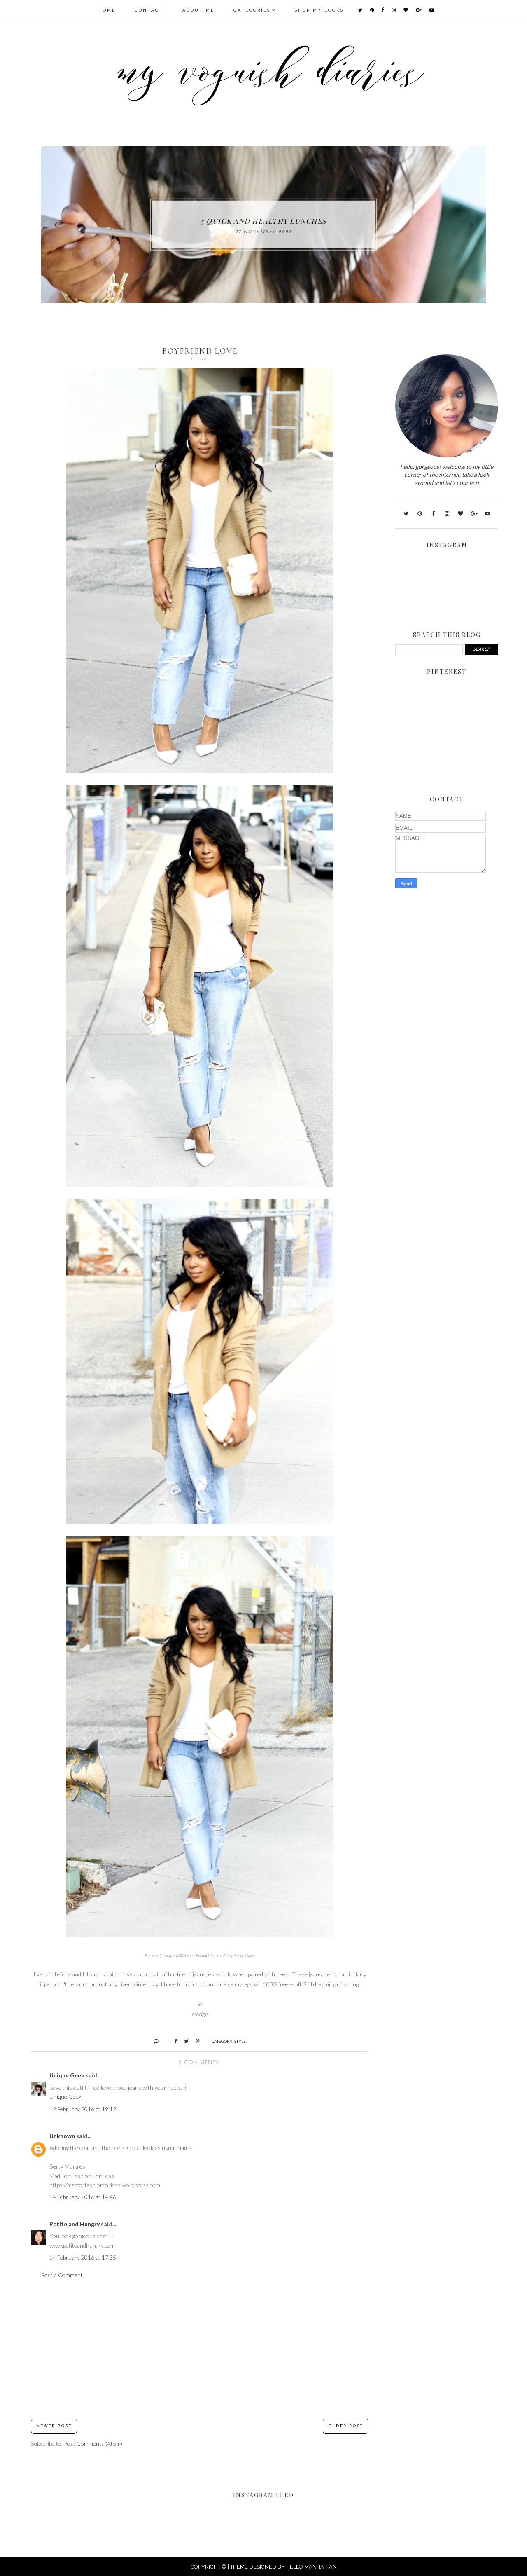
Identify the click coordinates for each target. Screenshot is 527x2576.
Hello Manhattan (311, 2567)
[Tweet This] (183, 2041)
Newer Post (54, 2426)
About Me (198, 10)
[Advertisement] (200, 2349)
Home (107, 10)
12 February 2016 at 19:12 (83, 2109)
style (240, 2041)
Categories (252, 10)
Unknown (62, 2136)
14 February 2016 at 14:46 (83, 2197)
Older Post (346, 2426)
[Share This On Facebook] (172, 2041)
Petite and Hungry (75, 2224)
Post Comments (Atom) (93, 2444)
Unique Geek (67, 2075)
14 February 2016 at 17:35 (83, 2257)
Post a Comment (62, 2275)
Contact (149, 10)
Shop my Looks (319, 10)
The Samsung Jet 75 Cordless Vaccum (264, 221)
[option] (263, 225)
